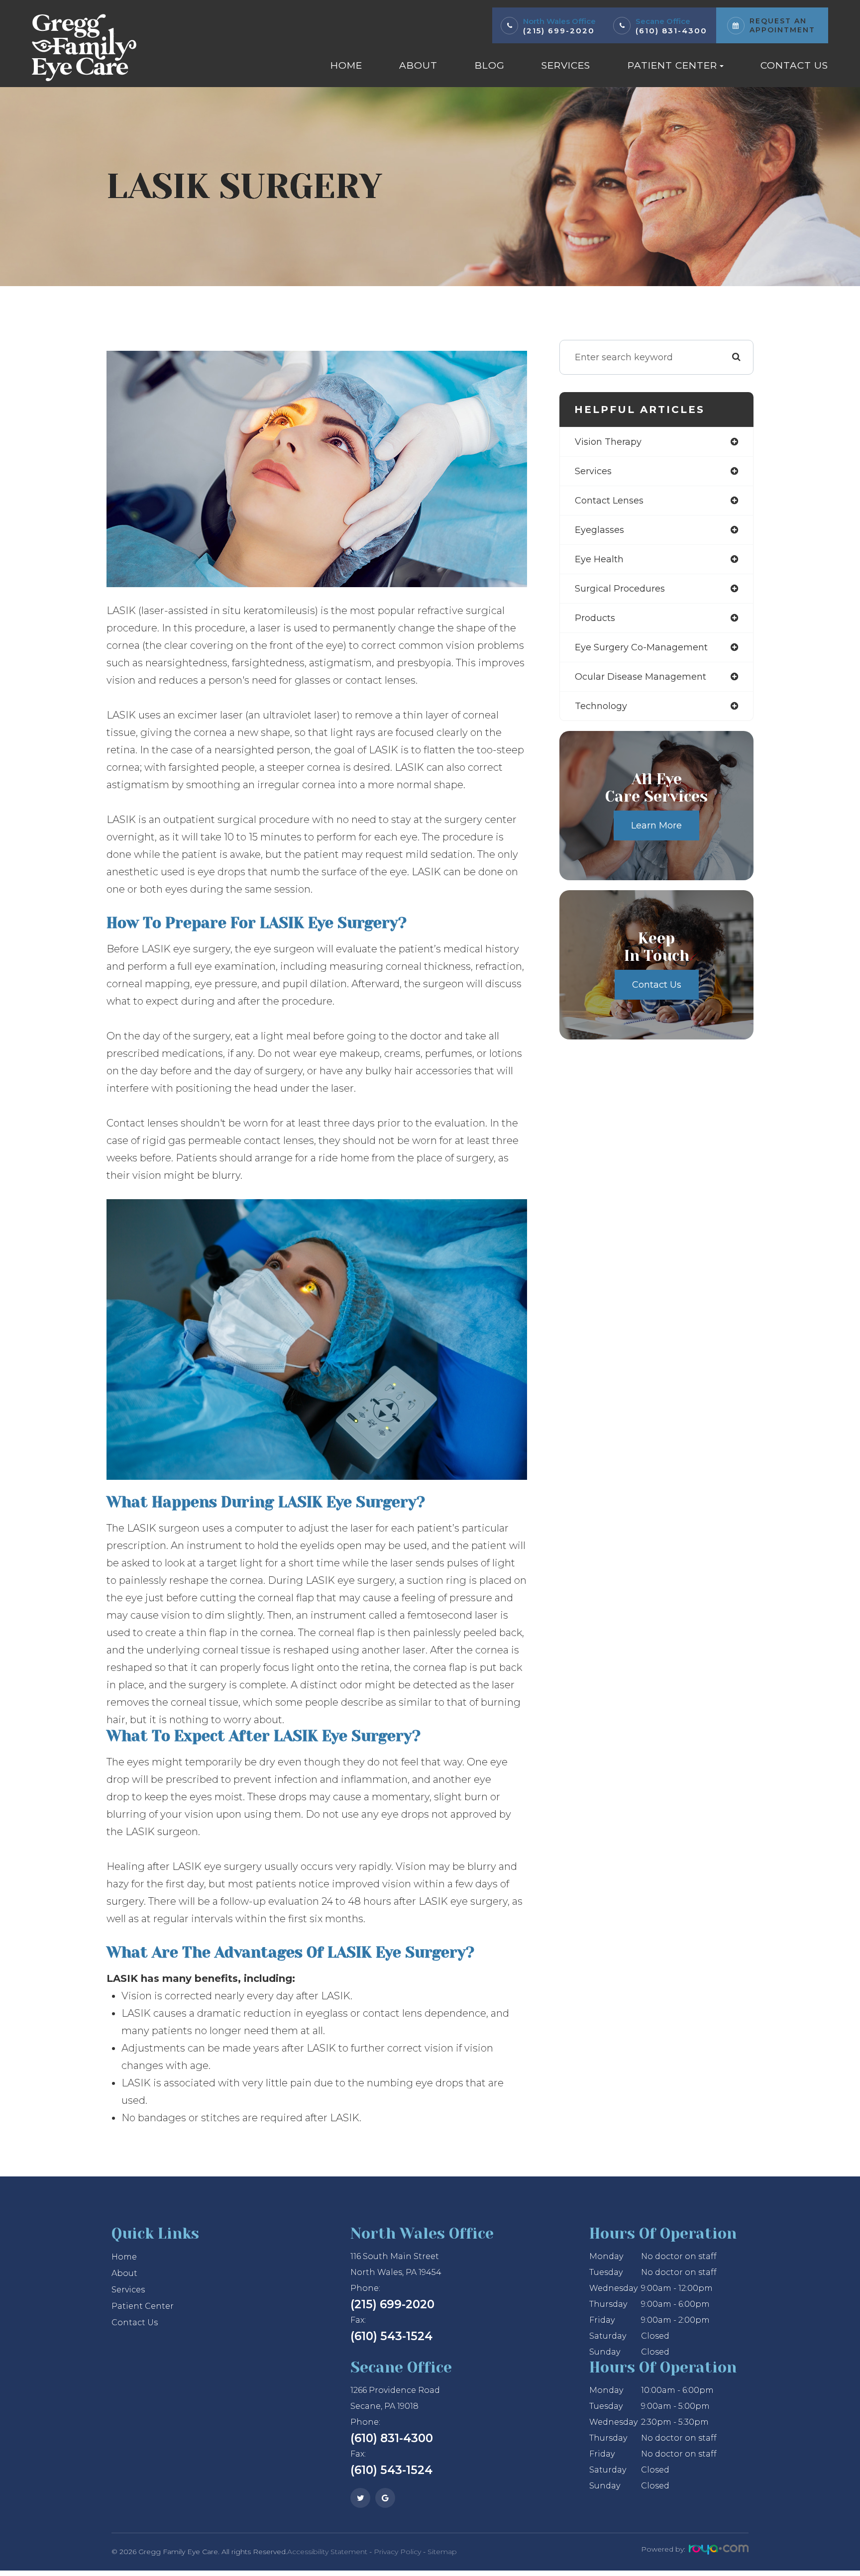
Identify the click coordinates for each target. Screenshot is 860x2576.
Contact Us (794, 65)
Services (566, 65)
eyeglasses (599, 530)
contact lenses (609, 501)
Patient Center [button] (672, 65)
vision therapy (608, 442)
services (593, 471)
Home (346, 65)
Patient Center (143, 2306)
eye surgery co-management (641, 647)
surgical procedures (620, 589)
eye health (599, 559)
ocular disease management (641, 677)
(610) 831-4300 (671, 31)
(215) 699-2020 (559, 31)
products (595, 618)
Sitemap (442, 2552)
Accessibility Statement (327, 2552)
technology (601, 706)
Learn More (656, 825)
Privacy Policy (397, 2552)
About (418, 65)
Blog (490, 65)
